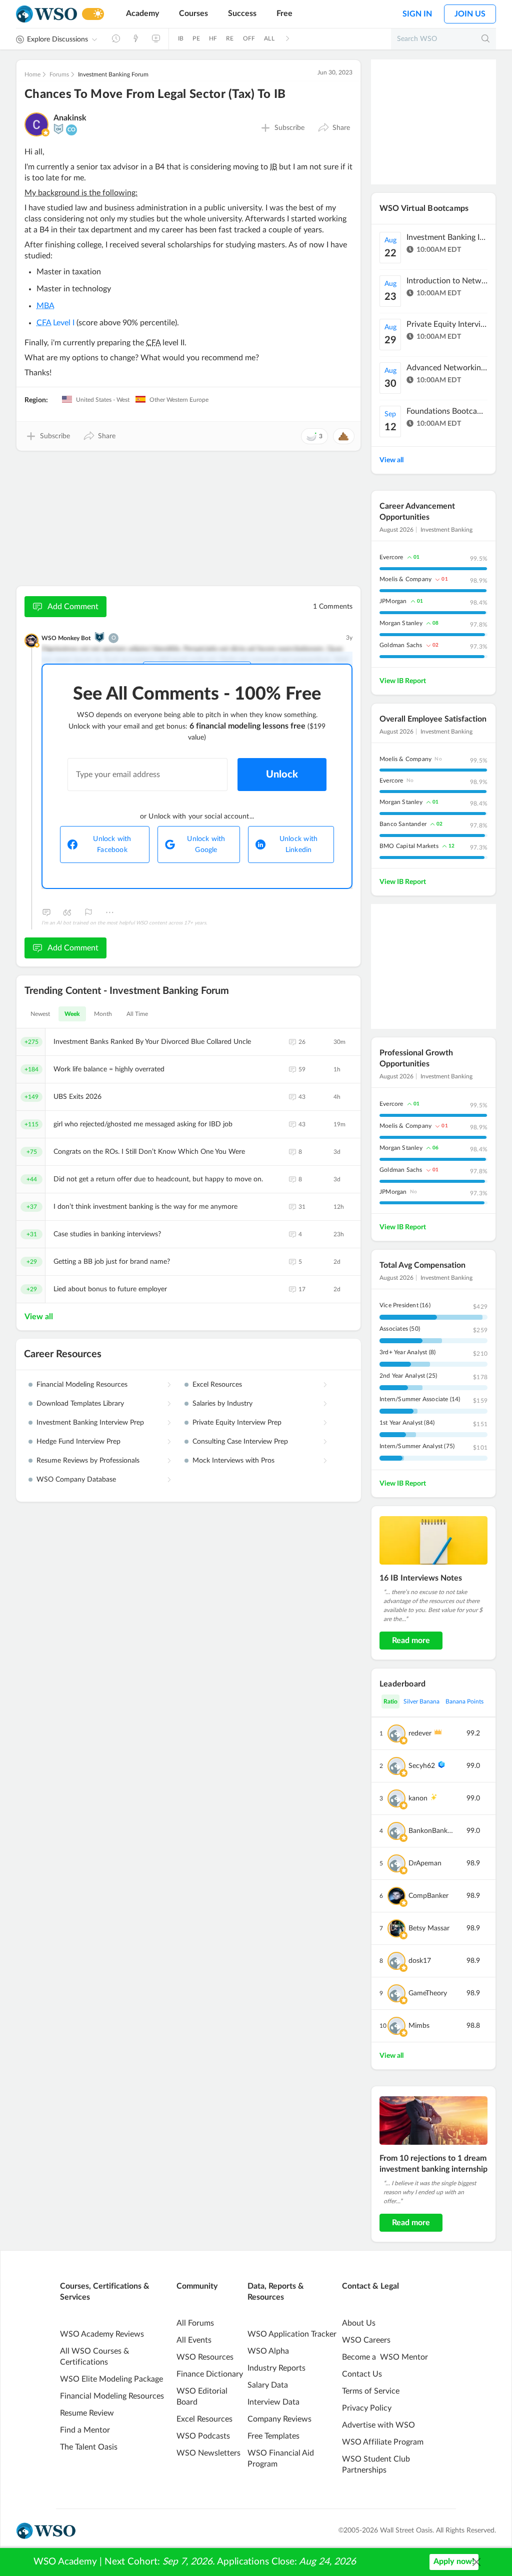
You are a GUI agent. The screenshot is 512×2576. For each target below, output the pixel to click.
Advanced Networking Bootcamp (447, 368)
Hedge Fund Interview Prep (78, 1442)
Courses (193, 13)
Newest (40, 1014)
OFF (249, 38)
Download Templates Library (80, 1404)
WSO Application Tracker (292, 2334)
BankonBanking (431, 1831)
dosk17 (420, 1961)
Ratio (390, 1702)
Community (197, 2286)
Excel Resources (217, 1385)
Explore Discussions (57, 39)
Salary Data (268, 2385)
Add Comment (73, 607)
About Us (359, 2323)
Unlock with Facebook (112, 845)
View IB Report (403, 681)
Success (242, 13)
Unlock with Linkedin (298, 845)
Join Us (470, 14)
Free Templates (273, 2436)
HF (213, 38)
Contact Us (362, 2374)
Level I (55, 323)
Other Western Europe (178, 400)
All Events (194, 2340)
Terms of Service (371, 2391)
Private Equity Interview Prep (237, 1423)
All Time (137, 1014)
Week (72, 1014)
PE (196, 38)
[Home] (46, 14)
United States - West (102, 400)
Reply (46, 912)
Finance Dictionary (210, 2374)
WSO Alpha (268, 2351)
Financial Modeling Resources (82, 1385)
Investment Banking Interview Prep (90, 1423)
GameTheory (428, 1993)
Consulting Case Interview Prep (240, 1442)
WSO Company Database (76, 1480)
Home (32, 74)
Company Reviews (279, 2419)
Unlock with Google (206, 845)
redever (420, 1733)
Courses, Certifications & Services (105, 2292)
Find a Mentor (85, 2430)
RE (230, 38)
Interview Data (273, 2402)
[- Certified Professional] (45, 132)
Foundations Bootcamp (447, 411)
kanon (418, 1798)
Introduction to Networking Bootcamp (447, 281)
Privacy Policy (367, 2408)
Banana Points (464, 1702)
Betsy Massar (429, 1928)
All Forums (195, 2323)
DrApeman (425, 1863)
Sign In (417, 14)
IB (181, 38)
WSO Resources (205, 2357)
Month (103, 1014)
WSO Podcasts (203, 2436)
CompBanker (428, 1896)
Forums (59, 74)
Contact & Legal (370, 2286)
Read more (411, 1641)
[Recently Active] (116, 38)
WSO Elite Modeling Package (111, 2379)
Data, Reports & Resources (276, 2292)
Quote (67, 912)
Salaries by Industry (222, 1404)
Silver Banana (421, 1702)
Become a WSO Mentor (385, 2357)
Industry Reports (276, 2368)
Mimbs (419, 2026)
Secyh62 (422, 1766)
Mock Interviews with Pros (233, 1461)
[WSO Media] (156, 38)
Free (284, 13)
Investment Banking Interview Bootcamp (447, 237)
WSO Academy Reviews (102, 2334)
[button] (334, 128)
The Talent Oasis (89, 2447)
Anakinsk (70, 118)
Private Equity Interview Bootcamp (447, 324)
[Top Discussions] (136, 38)
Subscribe (289, 128)
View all (39, 1317)
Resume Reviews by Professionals (88, 1461)
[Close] (476, 2562)
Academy (142, 13)
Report (88, 912)
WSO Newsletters (208, 2453)
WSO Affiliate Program (383, 2442)
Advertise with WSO (378, 2425)
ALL (269, 38)
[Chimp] (58, 129)
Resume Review (87, 2413)
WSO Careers (366, 2340)
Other (109, 912)
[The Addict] (99, 637)
